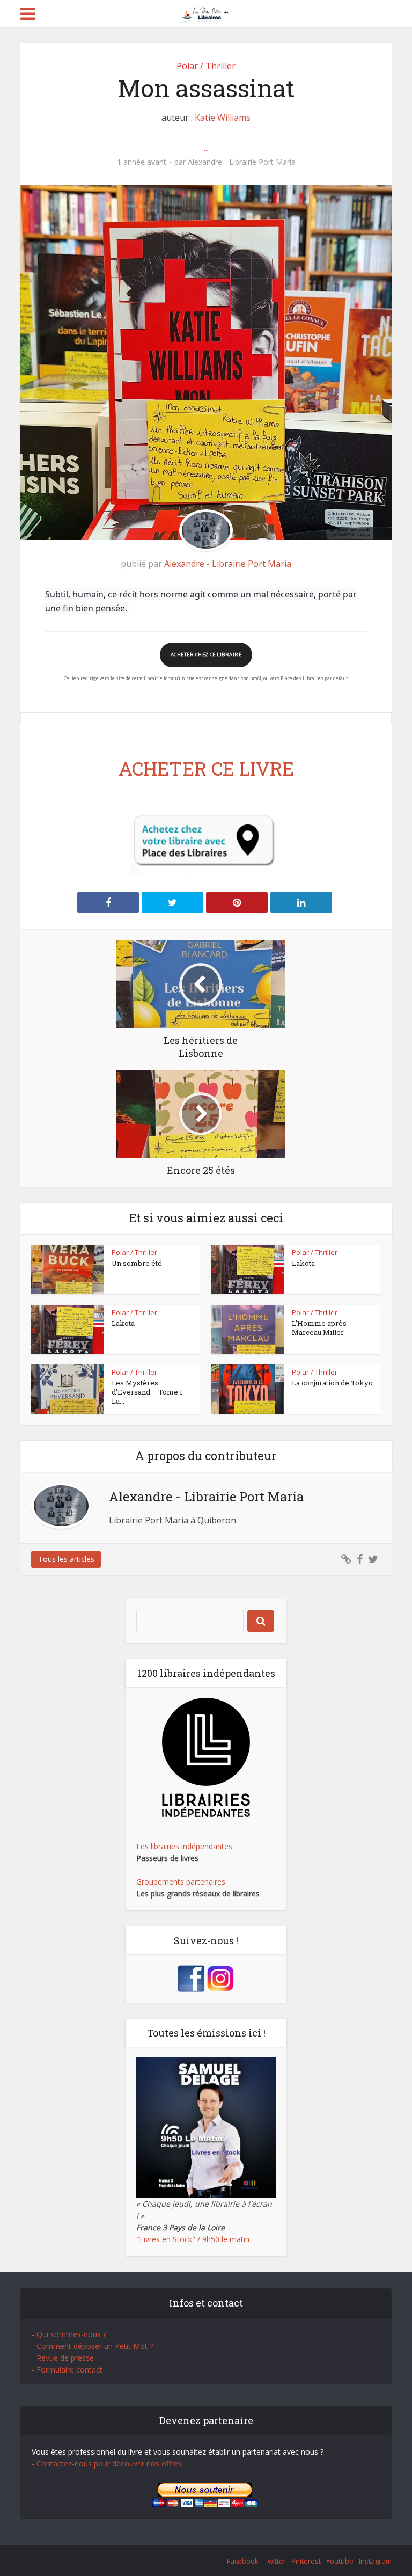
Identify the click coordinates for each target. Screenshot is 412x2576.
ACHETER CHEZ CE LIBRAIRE (206, 655)
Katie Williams (223, 118)
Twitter (275, 2561)
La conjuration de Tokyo (332, 1383)
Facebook (243, 2561)
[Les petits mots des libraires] (206, 13)
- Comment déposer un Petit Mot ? (92, 2346)
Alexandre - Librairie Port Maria (242, 162)
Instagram (375, 2561)
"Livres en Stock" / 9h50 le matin (193, 2239)
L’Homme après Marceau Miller (319, 1328)
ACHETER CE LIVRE (206, 768)
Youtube (340, 2561)
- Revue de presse (63, 2358)
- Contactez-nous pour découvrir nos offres (107, 2464)
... (206, 148)
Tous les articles (66, 1559)
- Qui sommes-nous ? (69, 2334)
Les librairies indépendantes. (185, 1846)
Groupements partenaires (181, 1882)
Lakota (303, 1263)
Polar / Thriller (206, 66)
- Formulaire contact (67, 2370)
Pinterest (306, 2561)
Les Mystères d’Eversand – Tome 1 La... (147, 1392)
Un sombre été (137, 1263)
